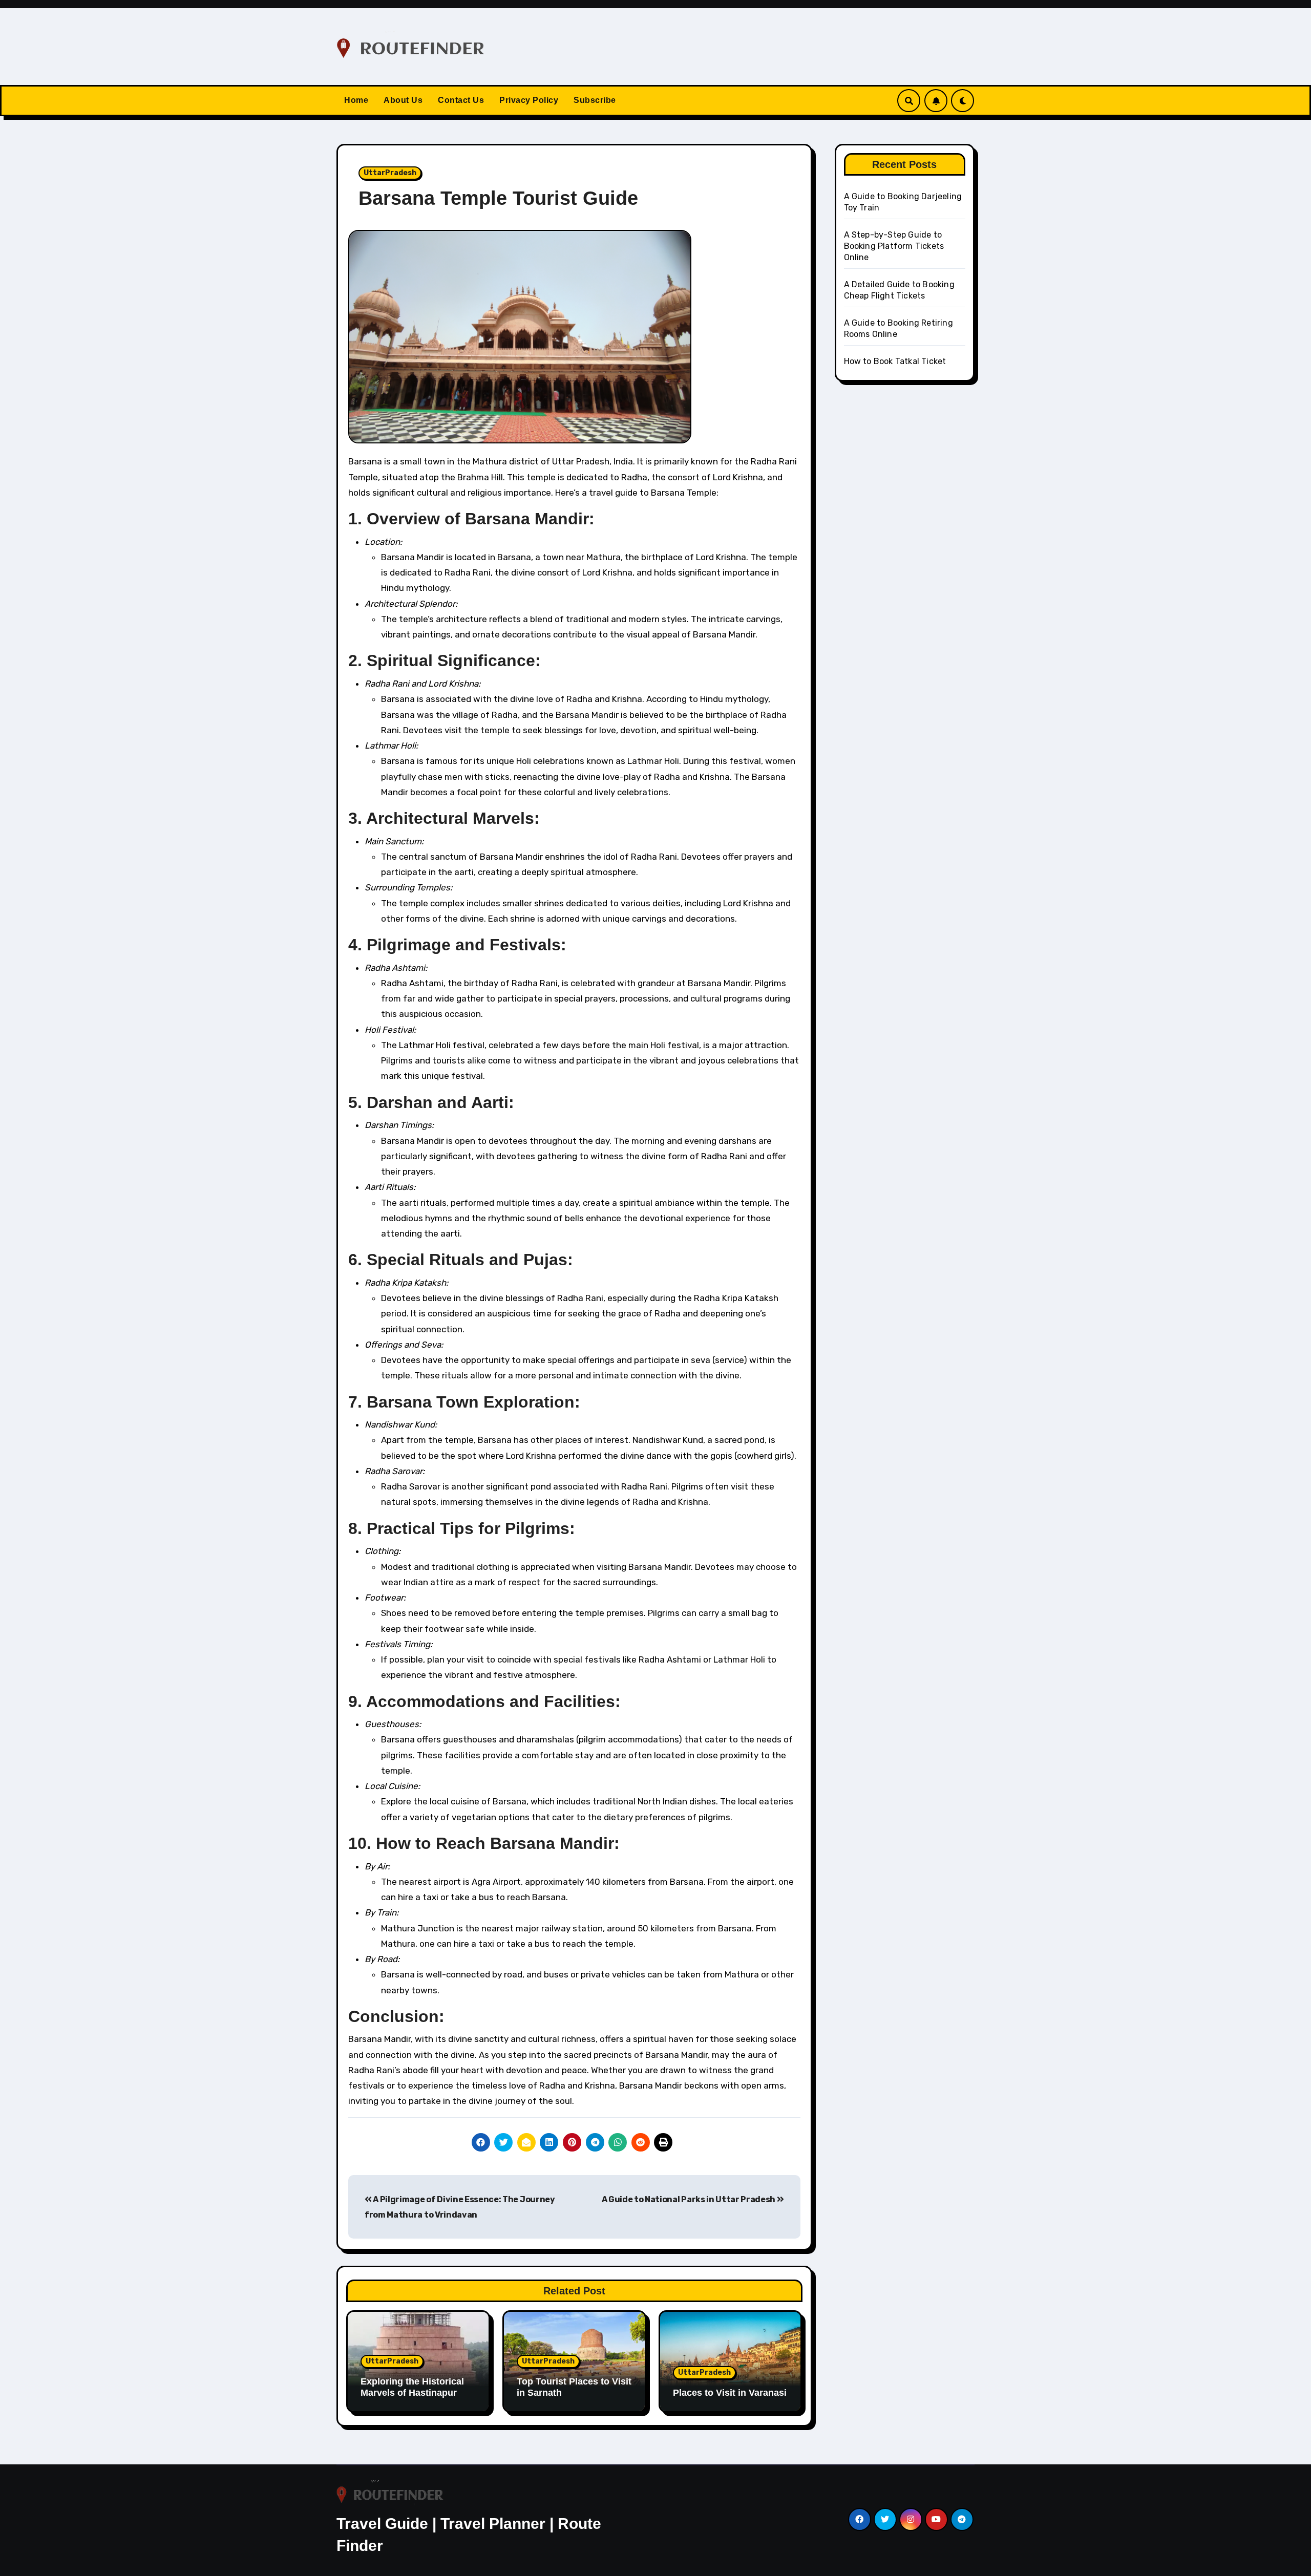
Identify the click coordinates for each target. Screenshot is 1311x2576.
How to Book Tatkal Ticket (895, 361)
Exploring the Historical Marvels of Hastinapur (412, 2387)
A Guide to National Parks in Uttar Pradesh (689, 2199)
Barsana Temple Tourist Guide (498, 198)
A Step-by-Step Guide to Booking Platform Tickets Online (894, 246)
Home (356, 100)
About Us (403, 100)
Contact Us (461, 100)
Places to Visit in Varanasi (730, 2393)
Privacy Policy (529, 100)
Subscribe (595, 100)
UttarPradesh (390, 173)
